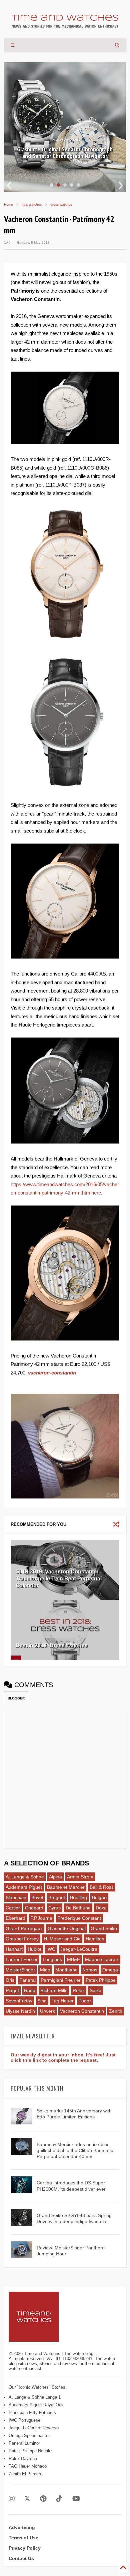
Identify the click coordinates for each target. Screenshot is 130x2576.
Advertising (22, 2527)
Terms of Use (23, 2538)
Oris (10, 1980)
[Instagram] (12, 2499)
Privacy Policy (25, 2548)
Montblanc (66, 1970)
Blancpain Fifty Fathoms (32, 2413)
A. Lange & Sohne (25, 1877)
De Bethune (78, 1908)
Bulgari (99, 1897)
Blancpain (16, 1897)
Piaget (12, 1990)
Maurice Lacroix (102, 1959)
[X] (27, 2499)
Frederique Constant (79, 1918)
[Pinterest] (43, 2499)
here (96, 1193)
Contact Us (21, 2558)
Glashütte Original (67, 1928)
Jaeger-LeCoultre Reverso (34, 2428)
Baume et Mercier (66, 1887)
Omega (110, 1970)
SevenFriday (19, 2001)
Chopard (34, 1908)
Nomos (90, 1970)
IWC (51, 1949)
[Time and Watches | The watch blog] (65, 25)
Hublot (34, 1949)
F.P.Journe (41, 1918)
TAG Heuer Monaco (28, 2466)
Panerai (27, 1980)
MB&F (73, 1959)
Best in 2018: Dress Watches (52, 1646)
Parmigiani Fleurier (61, 1980)
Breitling (78, 1897)
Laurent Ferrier (22, 1959)
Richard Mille (54, 1990)
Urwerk (47, 2011)
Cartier (13, 1908)
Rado (30, 1990)
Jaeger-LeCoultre (79, 1949)
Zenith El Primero (25, 2474)
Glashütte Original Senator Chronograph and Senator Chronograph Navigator (65, 153)
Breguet (57, 1897)
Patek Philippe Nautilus (31, 2451)
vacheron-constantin (53, 1373)
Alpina (55, 1877)
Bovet (37, 1897)
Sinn (42, 2001)
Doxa (101, 1908)
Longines (52, 1959)
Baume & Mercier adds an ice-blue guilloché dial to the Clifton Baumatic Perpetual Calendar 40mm (75, 2150)
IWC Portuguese (24, 2420)
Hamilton (95, 1939)
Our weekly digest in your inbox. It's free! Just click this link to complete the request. (63, 2057)
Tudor (85, 2001)
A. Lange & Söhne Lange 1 (35, 2397)
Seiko (95, 1990)
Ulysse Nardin (20, 2011)
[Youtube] (76, 2499)
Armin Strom (80, 1877)
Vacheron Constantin (82, 2011)
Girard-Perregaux (24, 1928)
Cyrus (54, 1908)
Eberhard (15, 1918)
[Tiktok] (59, 2499)
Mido (45, 1970)
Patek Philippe (101, 1980)
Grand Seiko (104, 1928)
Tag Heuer (63, 2001)
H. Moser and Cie (62, 1939)
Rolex (79, 1990)
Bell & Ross (102, 1887)
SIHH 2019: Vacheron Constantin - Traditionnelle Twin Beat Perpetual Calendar (59, 1579)
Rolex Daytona (23, 2459)
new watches (32, 204)
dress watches (61, 204)
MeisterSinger (20, 1970)
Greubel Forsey (22, 1939)
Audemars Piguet (24, 1887)
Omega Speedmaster (29, 2436)
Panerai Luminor (24, 2443)
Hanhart (14, 1949)
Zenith (116, 2011)
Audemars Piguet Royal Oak (36, 2405)
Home (8, 204)
